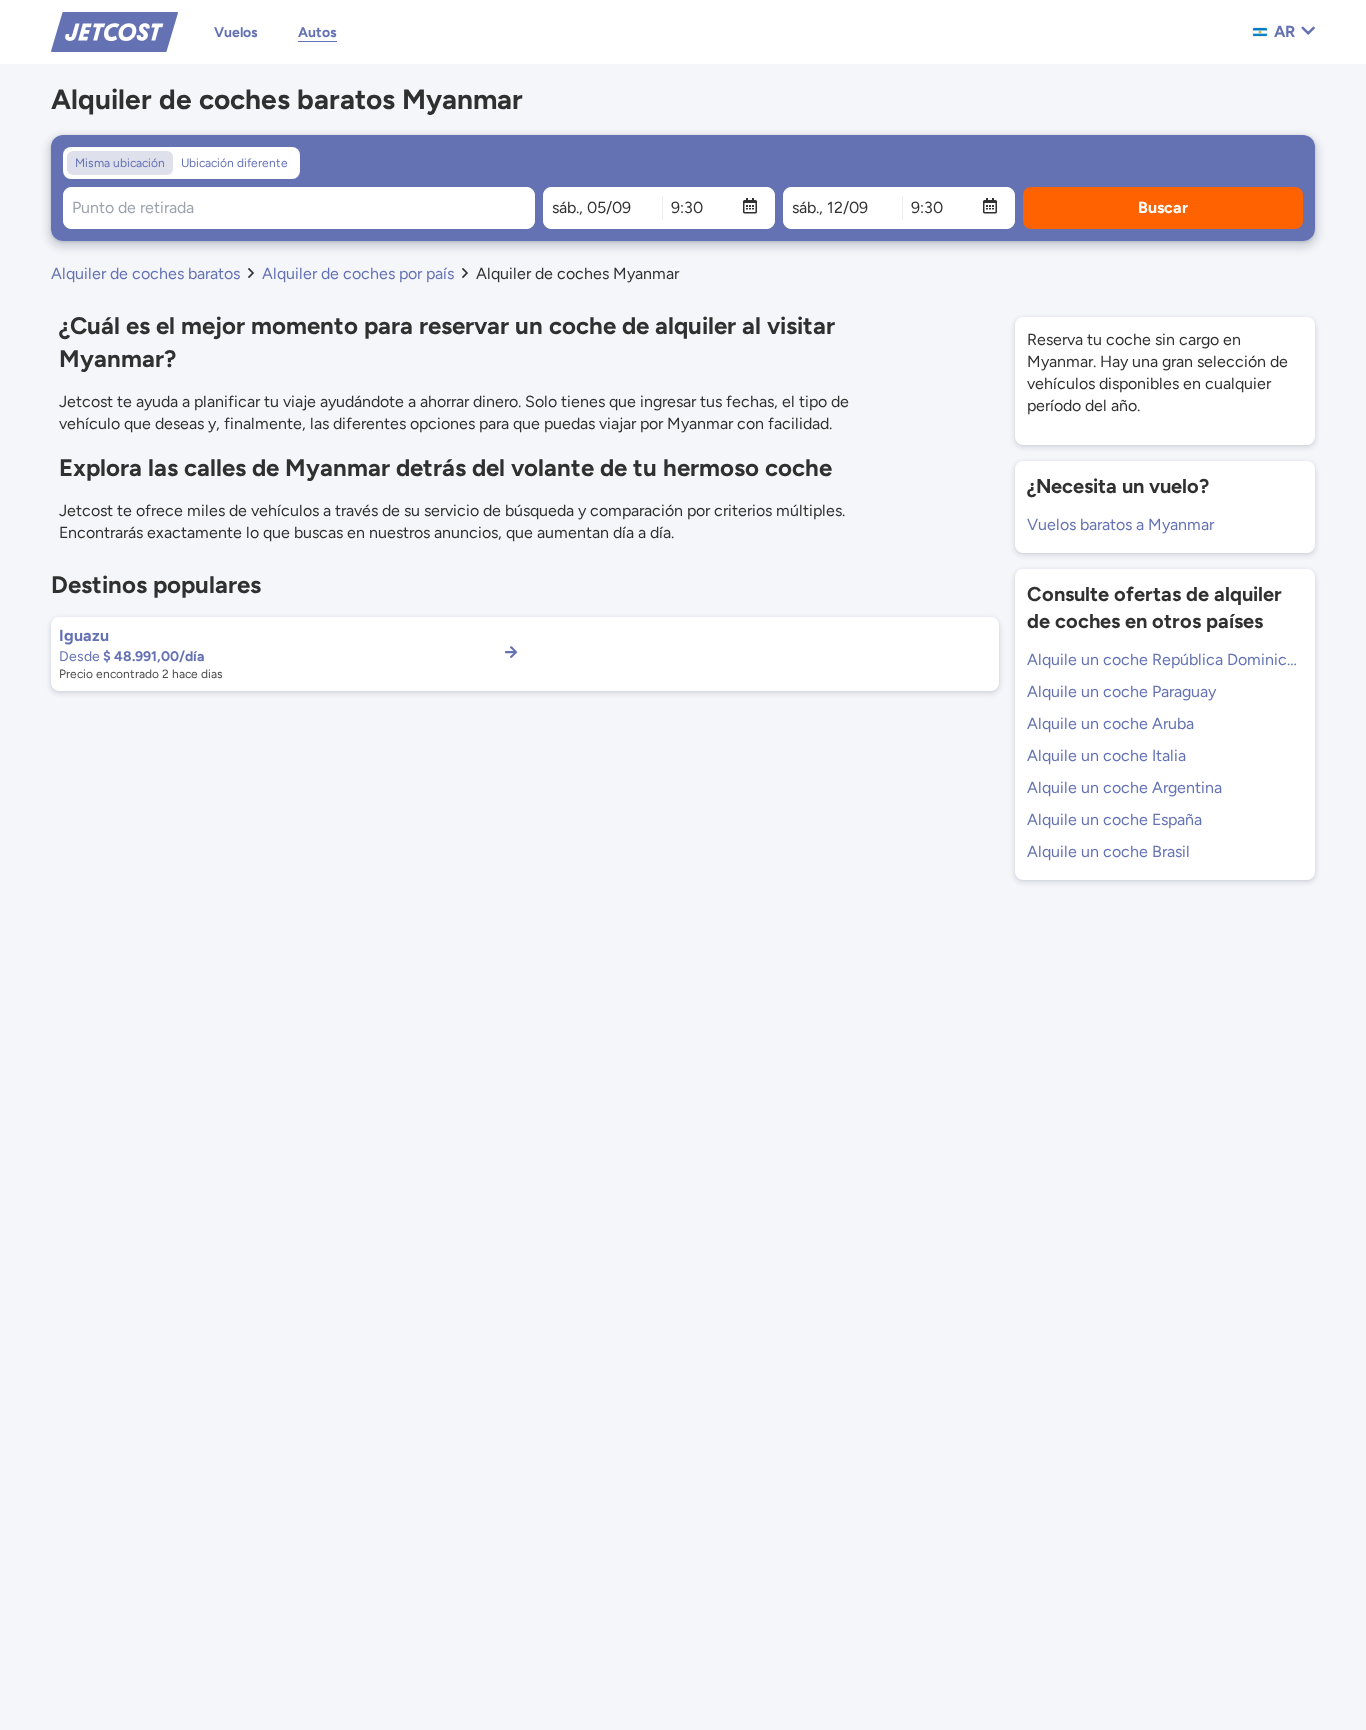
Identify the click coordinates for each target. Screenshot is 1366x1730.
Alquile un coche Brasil (1108, 851)
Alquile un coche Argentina (1124, 787)
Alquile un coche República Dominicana (1165, 659)
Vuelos (236, 32)
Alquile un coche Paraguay (1121, 691)
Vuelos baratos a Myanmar (1120, 524)
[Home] (114, 30)
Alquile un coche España (1114, 819)
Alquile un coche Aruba (1110, 723)
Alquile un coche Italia (1106, 755)
